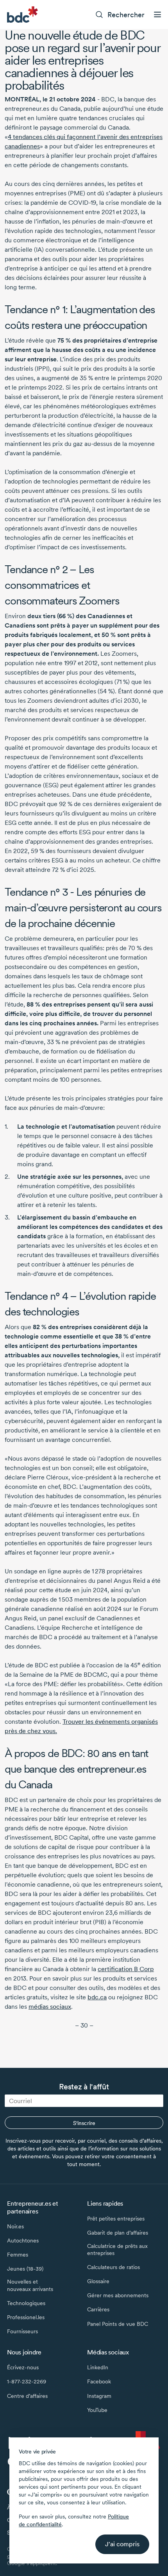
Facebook (99, 2381)
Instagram (99, 2396)
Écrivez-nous (23, 2367)
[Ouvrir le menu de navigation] (157, 14)
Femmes (18, 2255)
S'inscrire (84, 2123)
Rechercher (126, 15)
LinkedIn (98, 2367)
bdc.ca (97, 1997)
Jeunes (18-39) (25, 2269)
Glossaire (98, 2281)
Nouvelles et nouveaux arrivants (30, 2285)
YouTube (97, 2410)
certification (126, 1969)
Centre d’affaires (27, 2396)
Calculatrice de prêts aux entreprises (117, 2249)
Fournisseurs (22, 2331)
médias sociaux (50, 2007)
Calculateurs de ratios (113, 2267)
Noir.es (15, 2226)
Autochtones (23, 2240)
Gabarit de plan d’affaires (118, 2233)
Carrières (98, 2309)
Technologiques (26, 2303)
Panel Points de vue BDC (118, 2324)
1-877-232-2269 (27, 2381)
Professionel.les (26, 2317)
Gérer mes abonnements (118, 2295)
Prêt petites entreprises (116, 2219)
